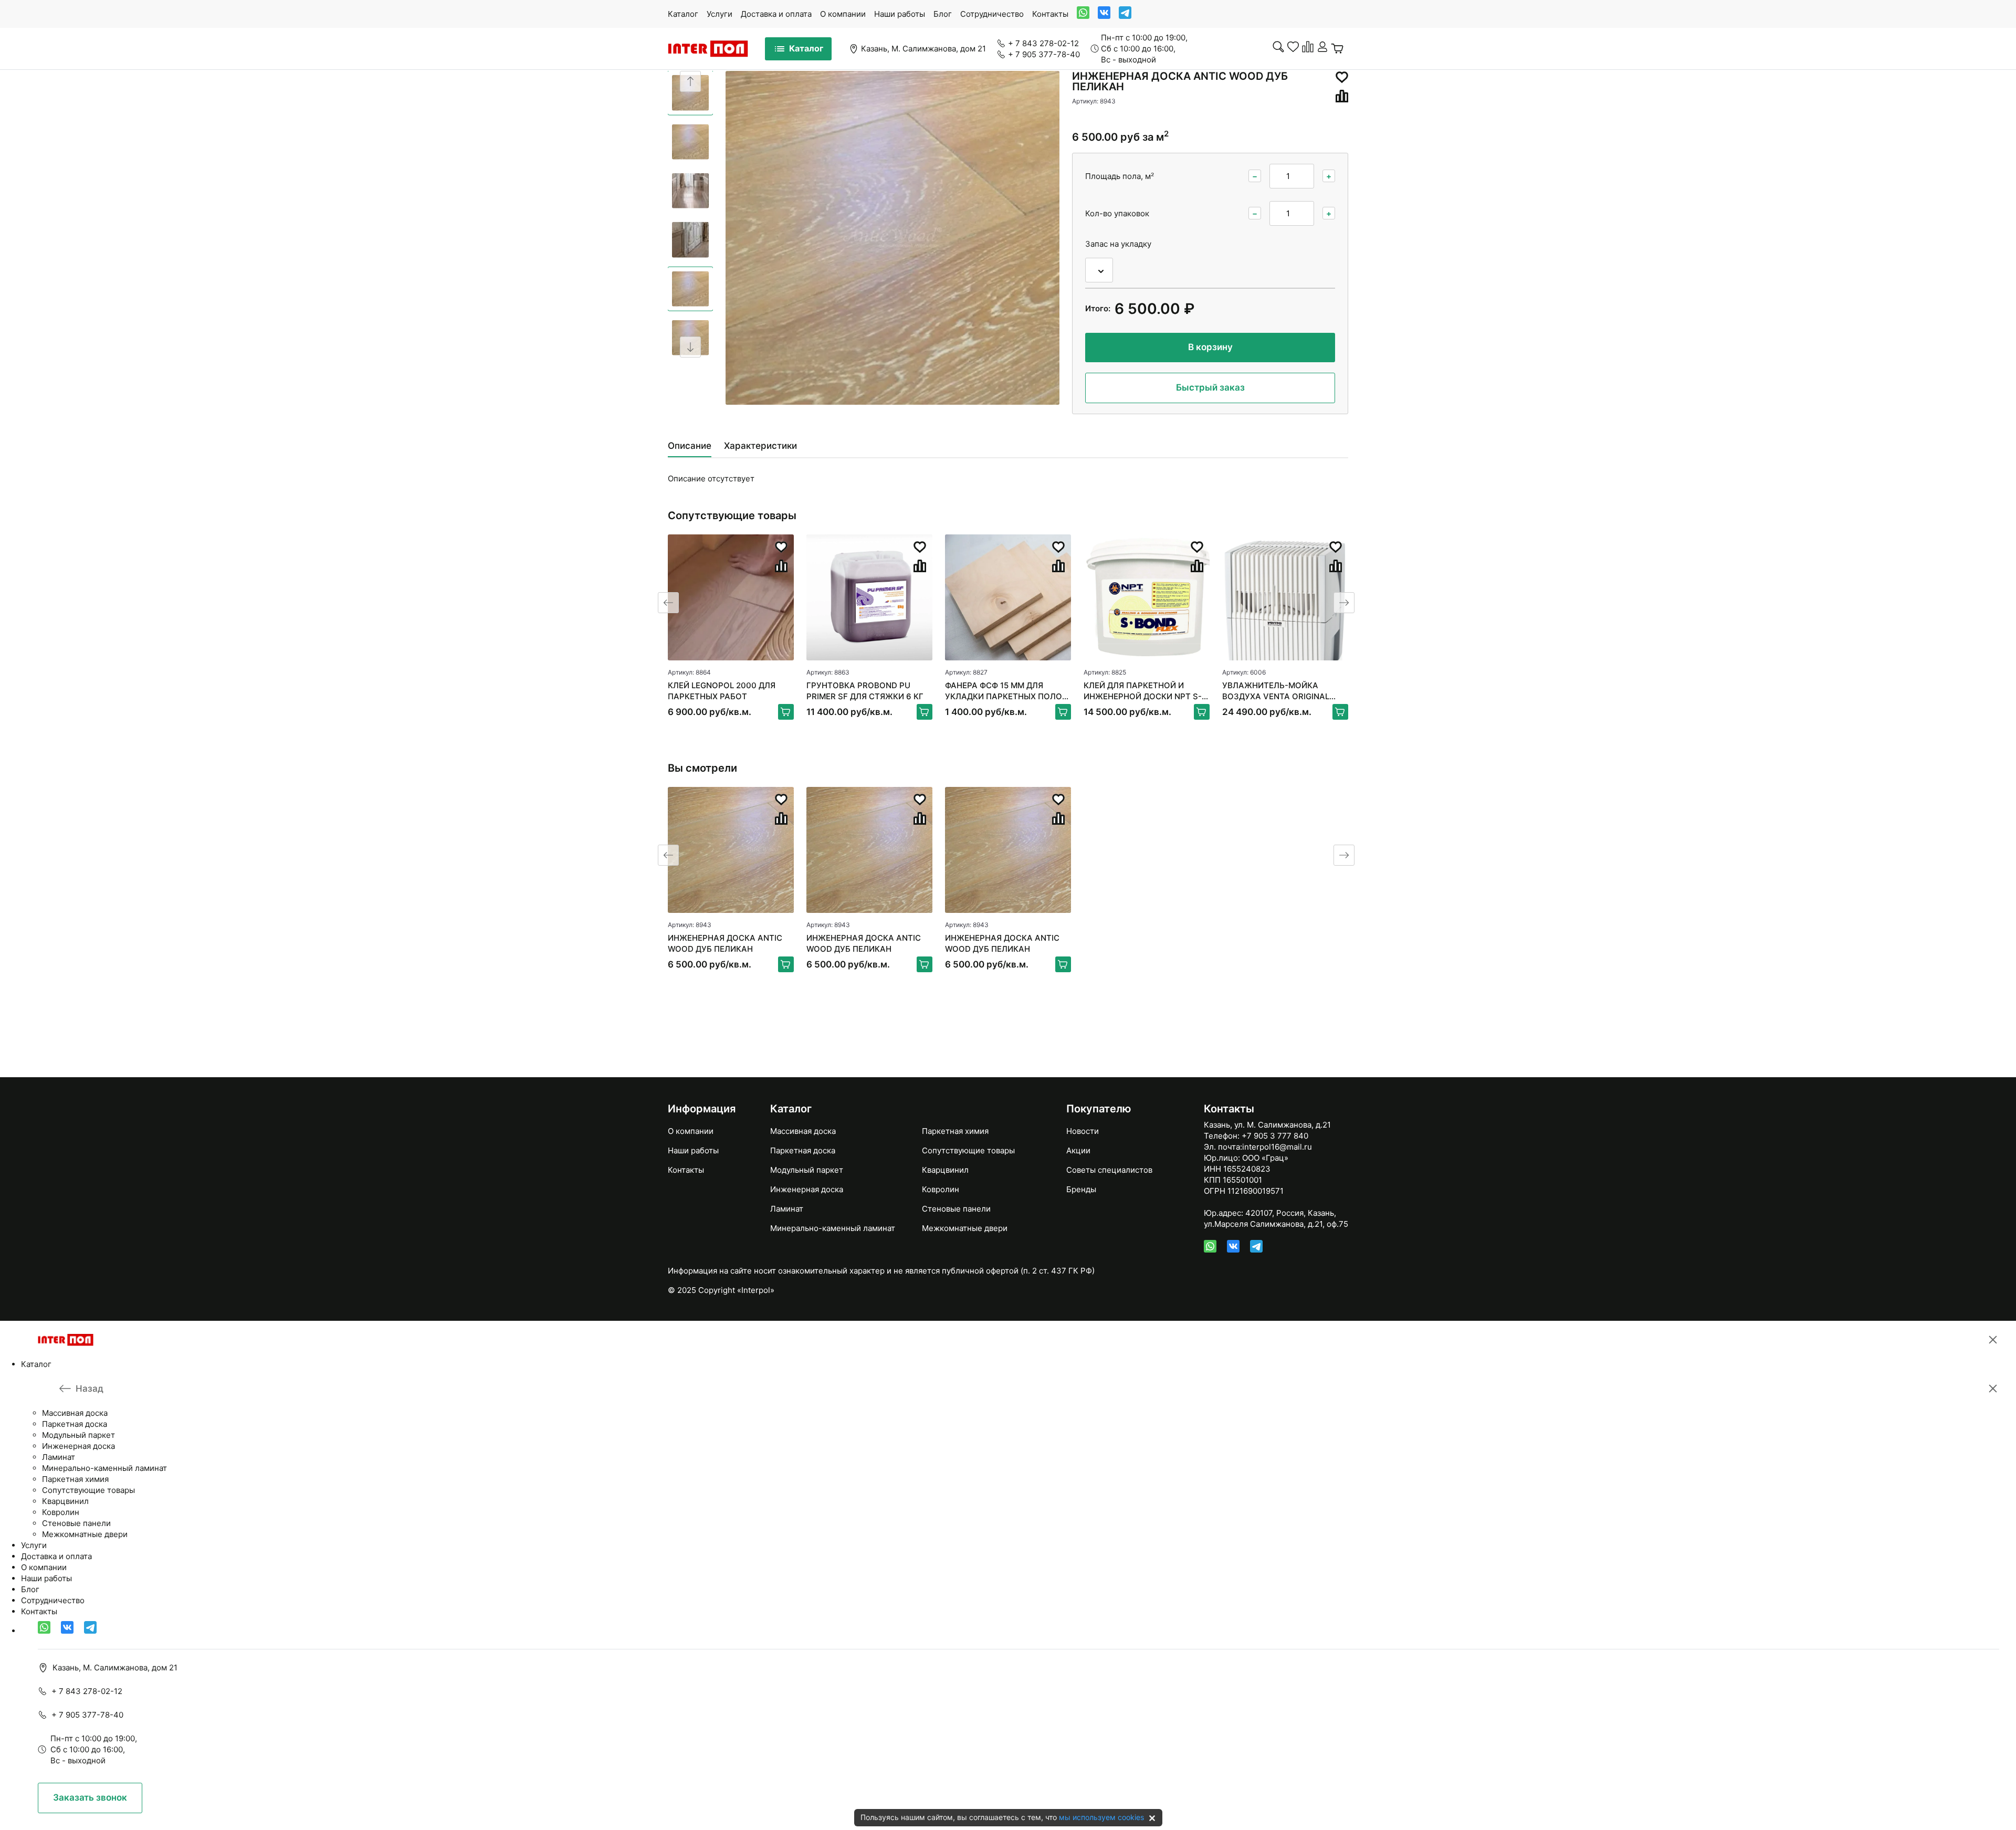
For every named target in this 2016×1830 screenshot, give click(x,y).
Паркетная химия (955, 1131)
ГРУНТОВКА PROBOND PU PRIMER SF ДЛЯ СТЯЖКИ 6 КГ (865, 691)
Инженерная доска (807, 1189)
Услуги (720, 14)
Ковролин (941, 1189)
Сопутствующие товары (968, 1150)
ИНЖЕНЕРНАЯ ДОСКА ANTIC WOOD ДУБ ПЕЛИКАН (725, 943)
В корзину (1210, 347)
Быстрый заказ (1210, 387)
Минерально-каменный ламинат (833, 1228)
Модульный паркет (807, 1170)
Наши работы (900, 14)
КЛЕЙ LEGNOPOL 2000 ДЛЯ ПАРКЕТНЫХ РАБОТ (722, 691)
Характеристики (760, 446)
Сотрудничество (992, 14)
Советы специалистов (1109, 1170)
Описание (690, 446)
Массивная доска (803, 1131)
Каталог (683, 14)
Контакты (1050, 14)
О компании (843, 14)
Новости (1083, 1131)
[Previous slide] (690, 81)
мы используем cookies (1101, 1817)
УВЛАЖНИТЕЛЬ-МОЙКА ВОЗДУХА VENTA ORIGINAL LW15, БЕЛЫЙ (1276, 691)
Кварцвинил (945, 1170)
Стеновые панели (956, 1209)
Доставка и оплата (776, 14)
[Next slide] (690, 347)
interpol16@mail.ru (1277, 1147)
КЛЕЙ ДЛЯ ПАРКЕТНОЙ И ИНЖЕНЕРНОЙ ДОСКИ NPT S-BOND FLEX (1143, 691)
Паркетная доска (803, 1150)
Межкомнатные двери (965, 1228)
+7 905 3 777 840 (1275, 1136)
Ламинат (787, 1209)
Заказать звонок (90, 1797)
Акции (1078, 1150)
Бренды (1081, 1189)
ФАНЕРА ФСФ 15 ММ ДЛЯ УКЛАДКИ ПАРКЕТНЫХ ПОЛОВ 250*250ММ (1006, 691)
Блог (943, 14)
